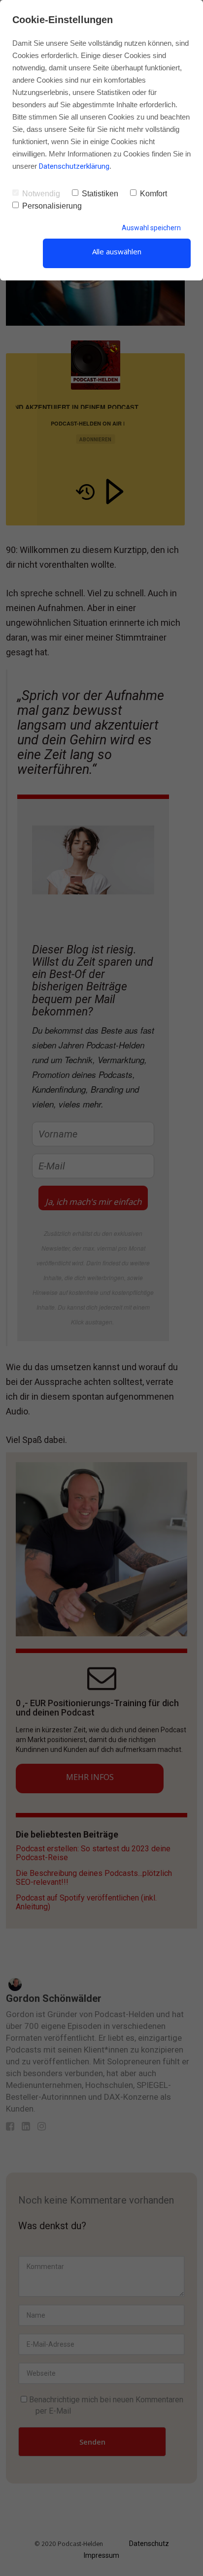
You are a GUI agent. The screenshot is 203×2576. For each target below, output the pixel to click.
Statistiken (100, 194)
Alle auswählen (117, 251)
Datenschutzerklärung (74, 166)
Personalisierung (52, 206)
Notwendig (41, 194)
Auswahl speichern (151, 228)
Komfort (153, 194)
